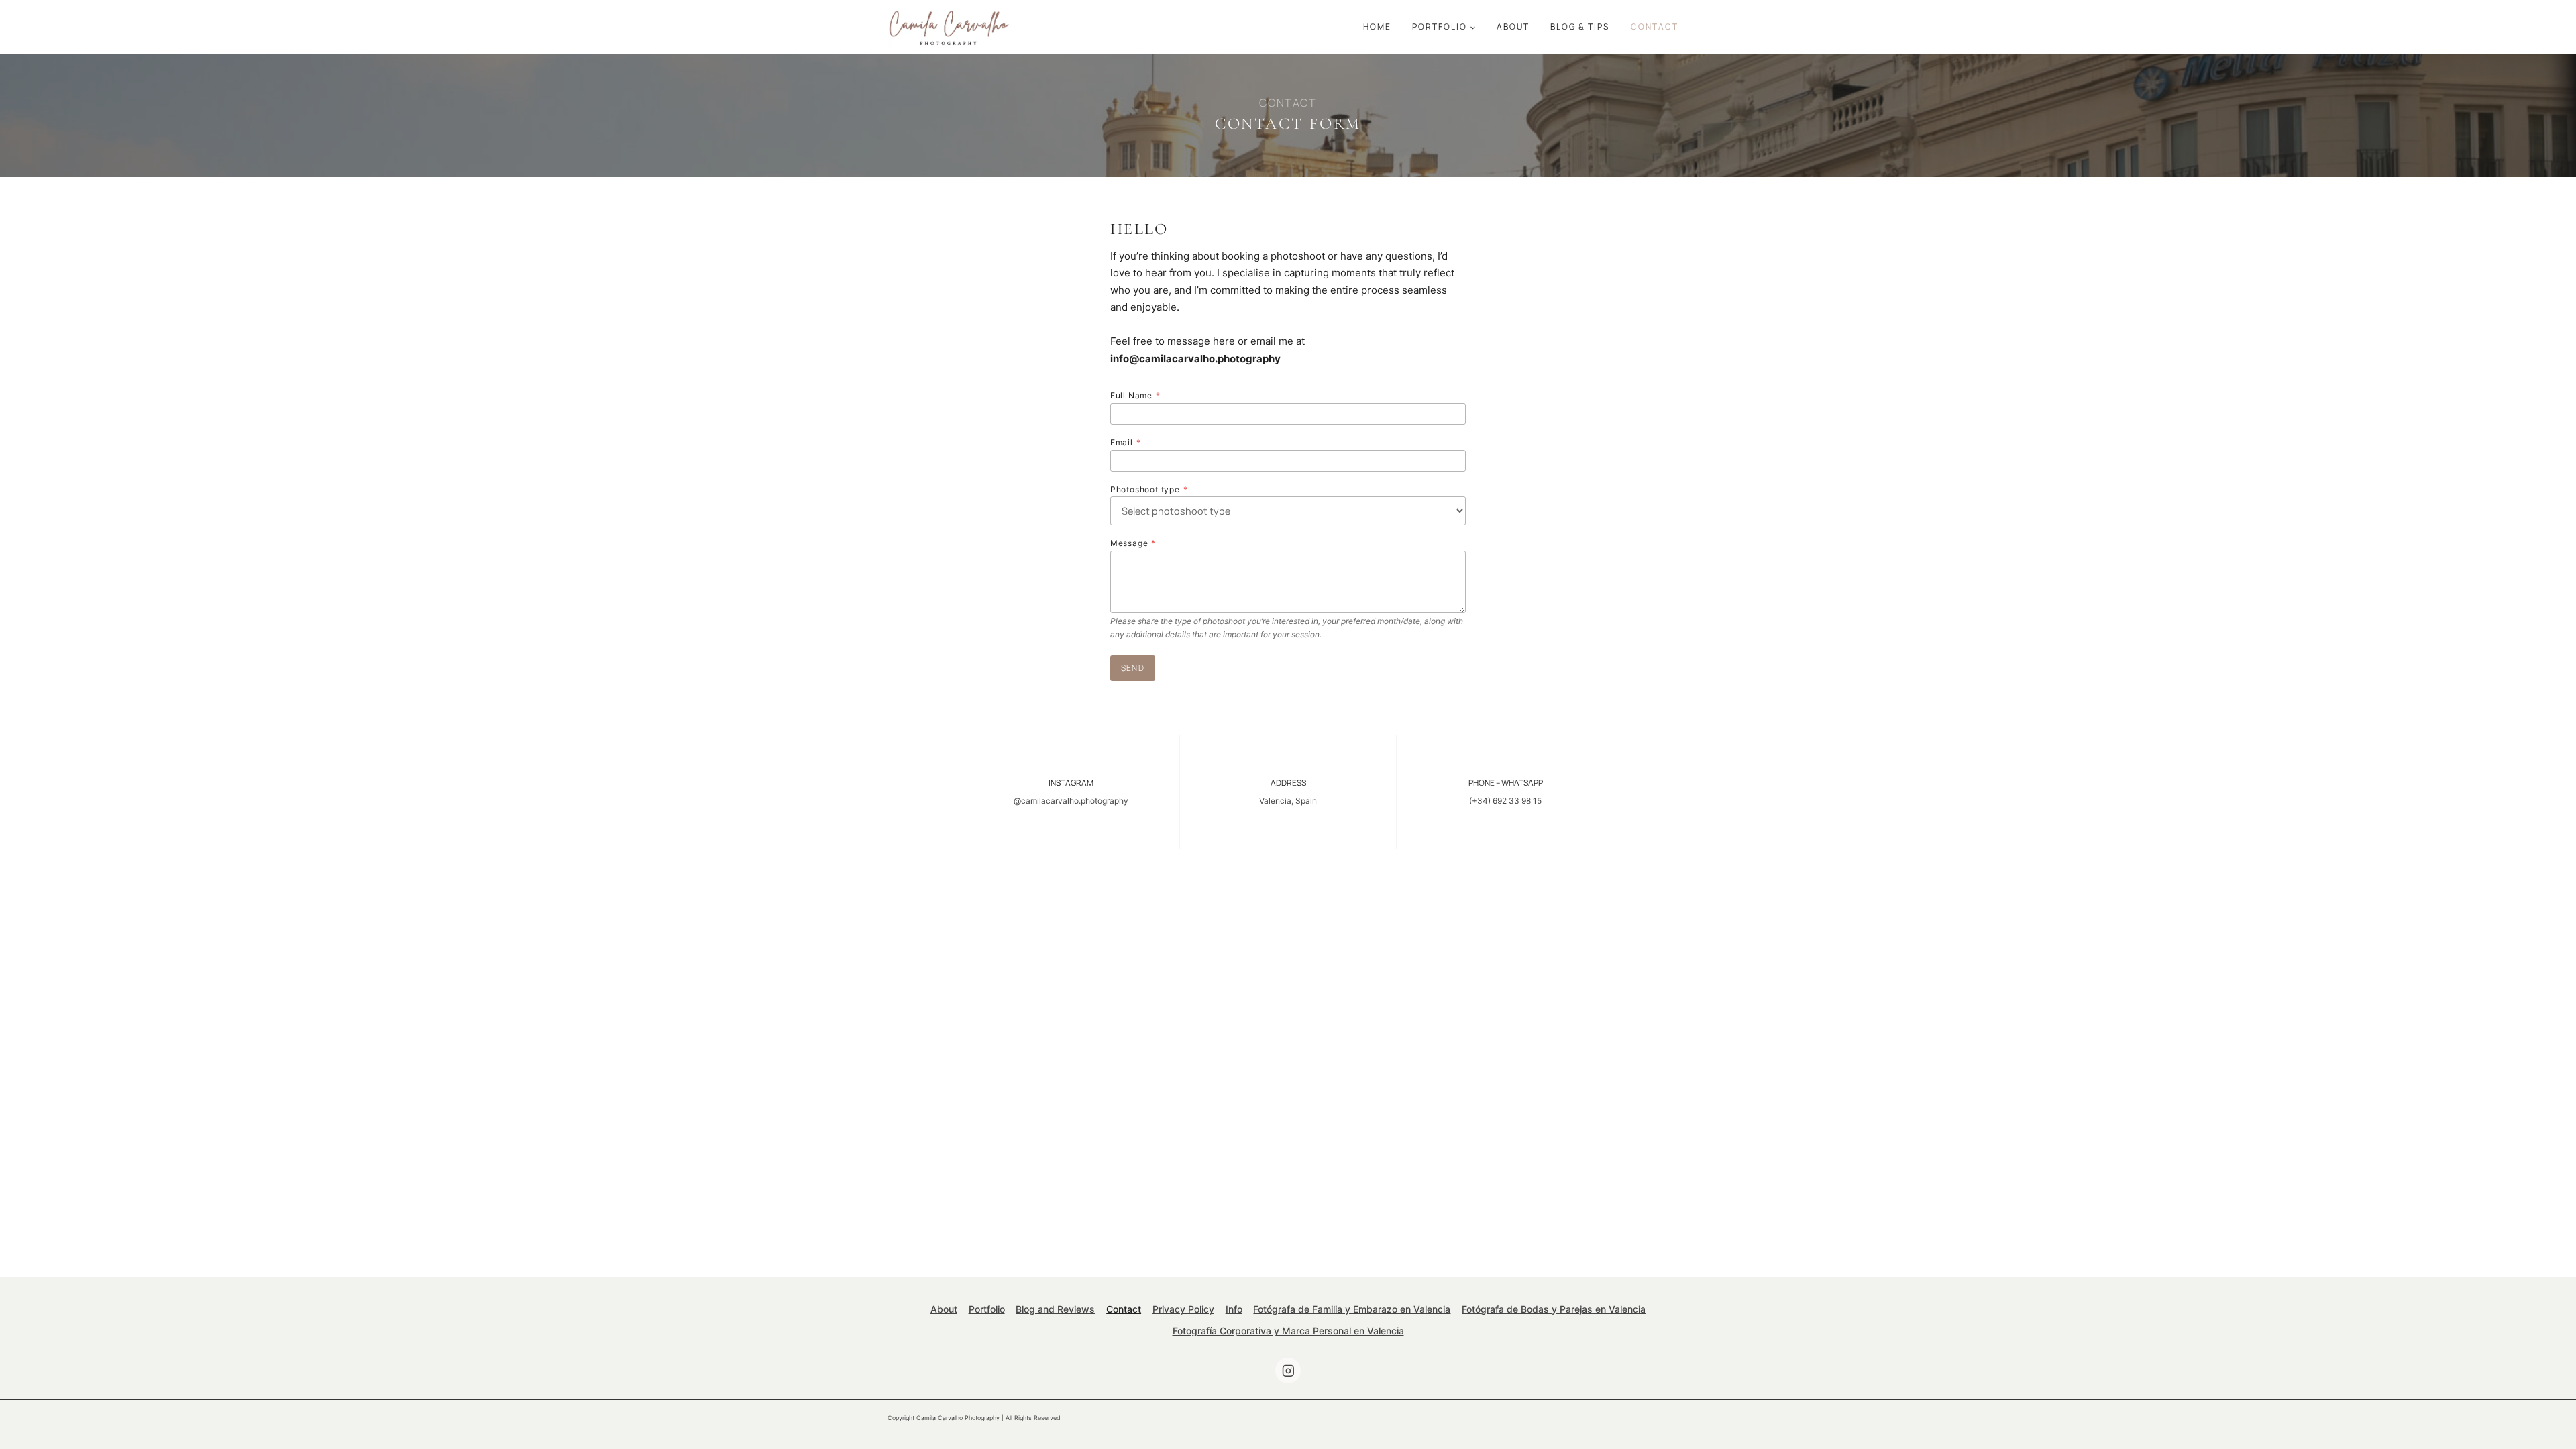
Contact (1655, 26)
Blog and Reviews (1055, 1309)
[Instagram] (1288, 1370)
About (1513, 26)
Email (1126, 442)
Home (1377, 26)
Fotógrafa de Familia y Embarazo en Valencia (1352, 1309)
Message (1133, 543)
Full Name (1135, 395)
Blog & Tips (1580, 26)
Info (1234, 1309)
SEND (1133, 668)
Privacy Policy (1183, 1309)
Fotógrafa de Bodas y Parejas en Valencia (1554, 1309)
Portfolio (987, 1309)
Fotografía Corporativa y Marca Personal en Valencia (1288, 1331)
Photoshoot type (1149, 489)
